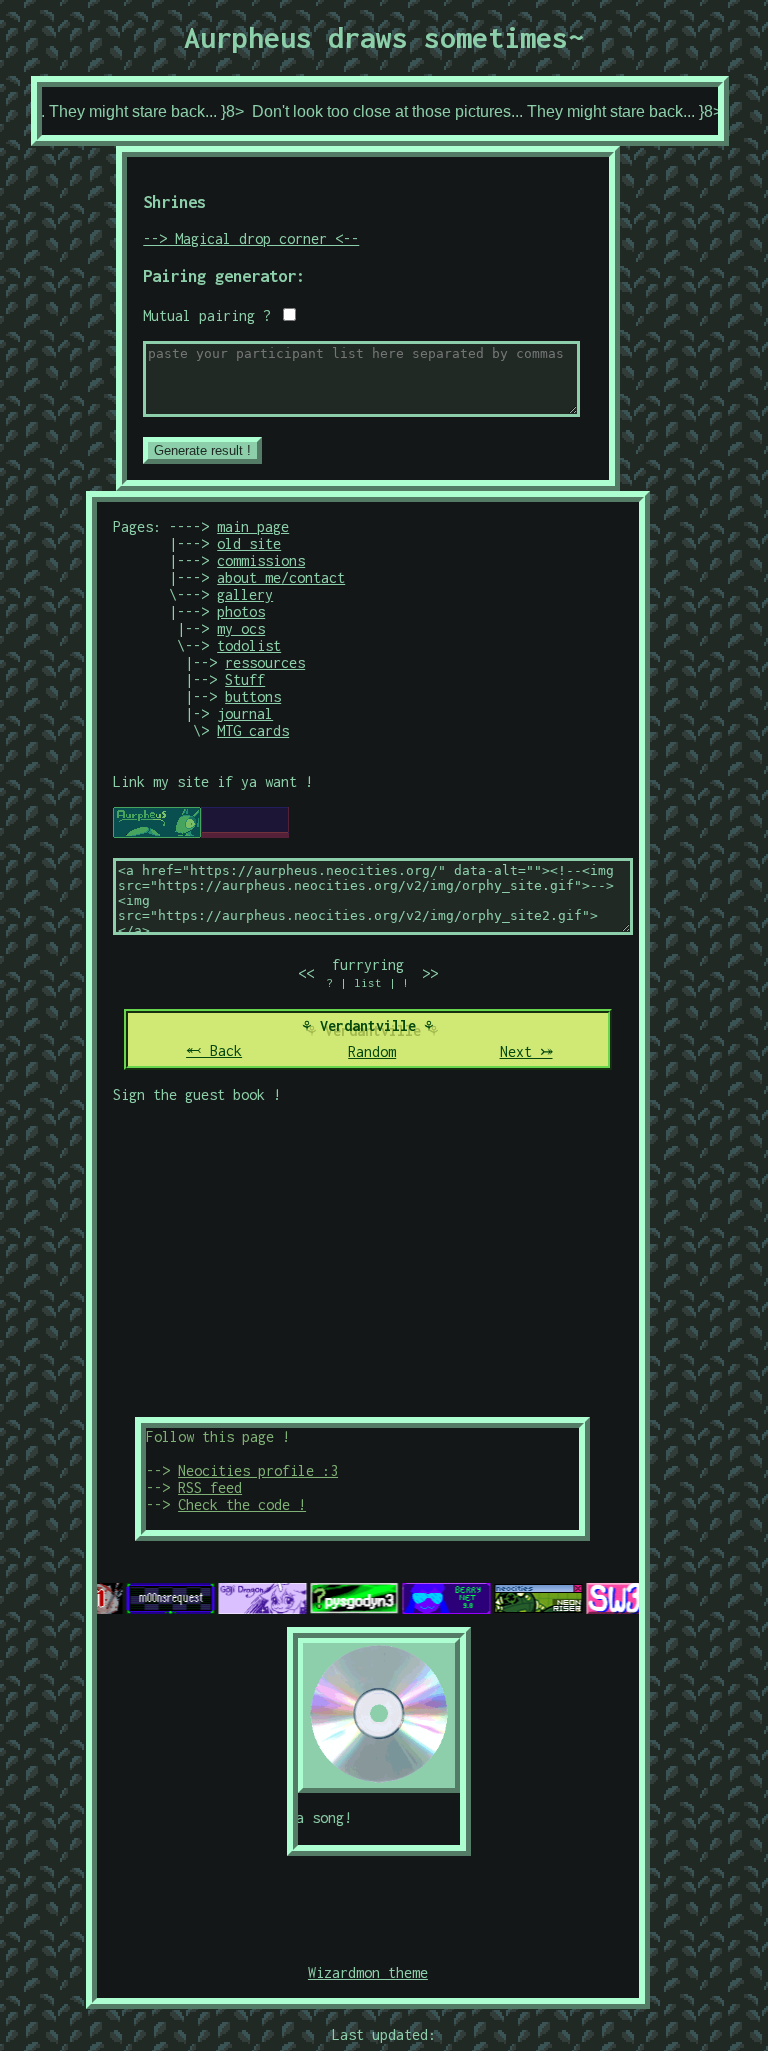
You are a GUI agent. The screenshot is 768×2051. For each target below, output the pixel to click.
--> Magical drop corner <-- (251, 238)
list (368, 982)
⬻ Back (214, 1050)
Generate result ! (202, 450)
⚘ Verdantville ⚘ (368, 1025)
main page (253, 526)
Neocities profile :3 (258, 1470)
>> (430, 973)
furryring (368, 964)
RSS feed (210, 1487)
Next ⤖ (526, 1051)
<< (306, 973)
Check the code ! (242, 1504)
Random (372, 1051)
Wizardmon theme (368, 1972)
